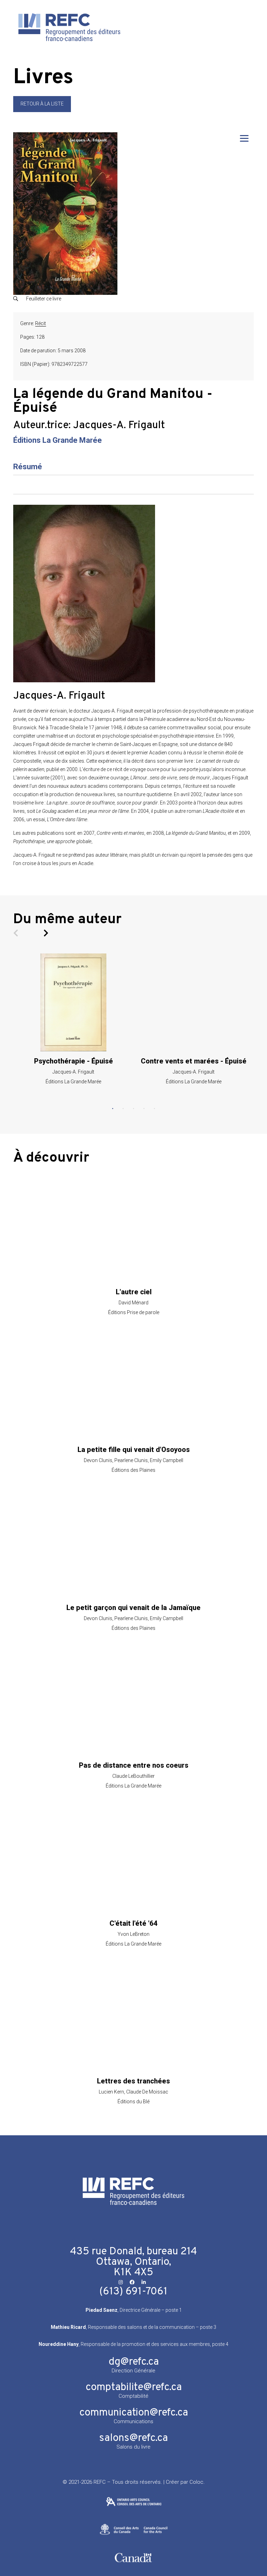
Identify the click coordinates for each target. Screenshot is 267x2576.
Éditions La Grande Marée (58, 440)
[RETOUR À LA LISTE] (42, 110)
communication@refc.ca (134, 2413)
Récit (41, 323)
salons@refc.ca (133, 2438)
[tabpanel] (73, 1019)
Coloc (196, 2482)
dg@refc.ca (134, 2362)
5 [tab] (154, 1109)
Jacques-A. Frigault (119, 426)
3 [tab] (133, 1109)
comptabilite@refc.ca (134, 2387)
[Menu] (244, 138)
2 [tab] (123, 1109)
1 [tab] (113, 1109)
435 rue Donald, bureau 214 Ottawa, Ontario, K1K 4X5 (133, 2262)
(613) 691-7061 (133, 2292)
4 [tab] (144, 1109)
